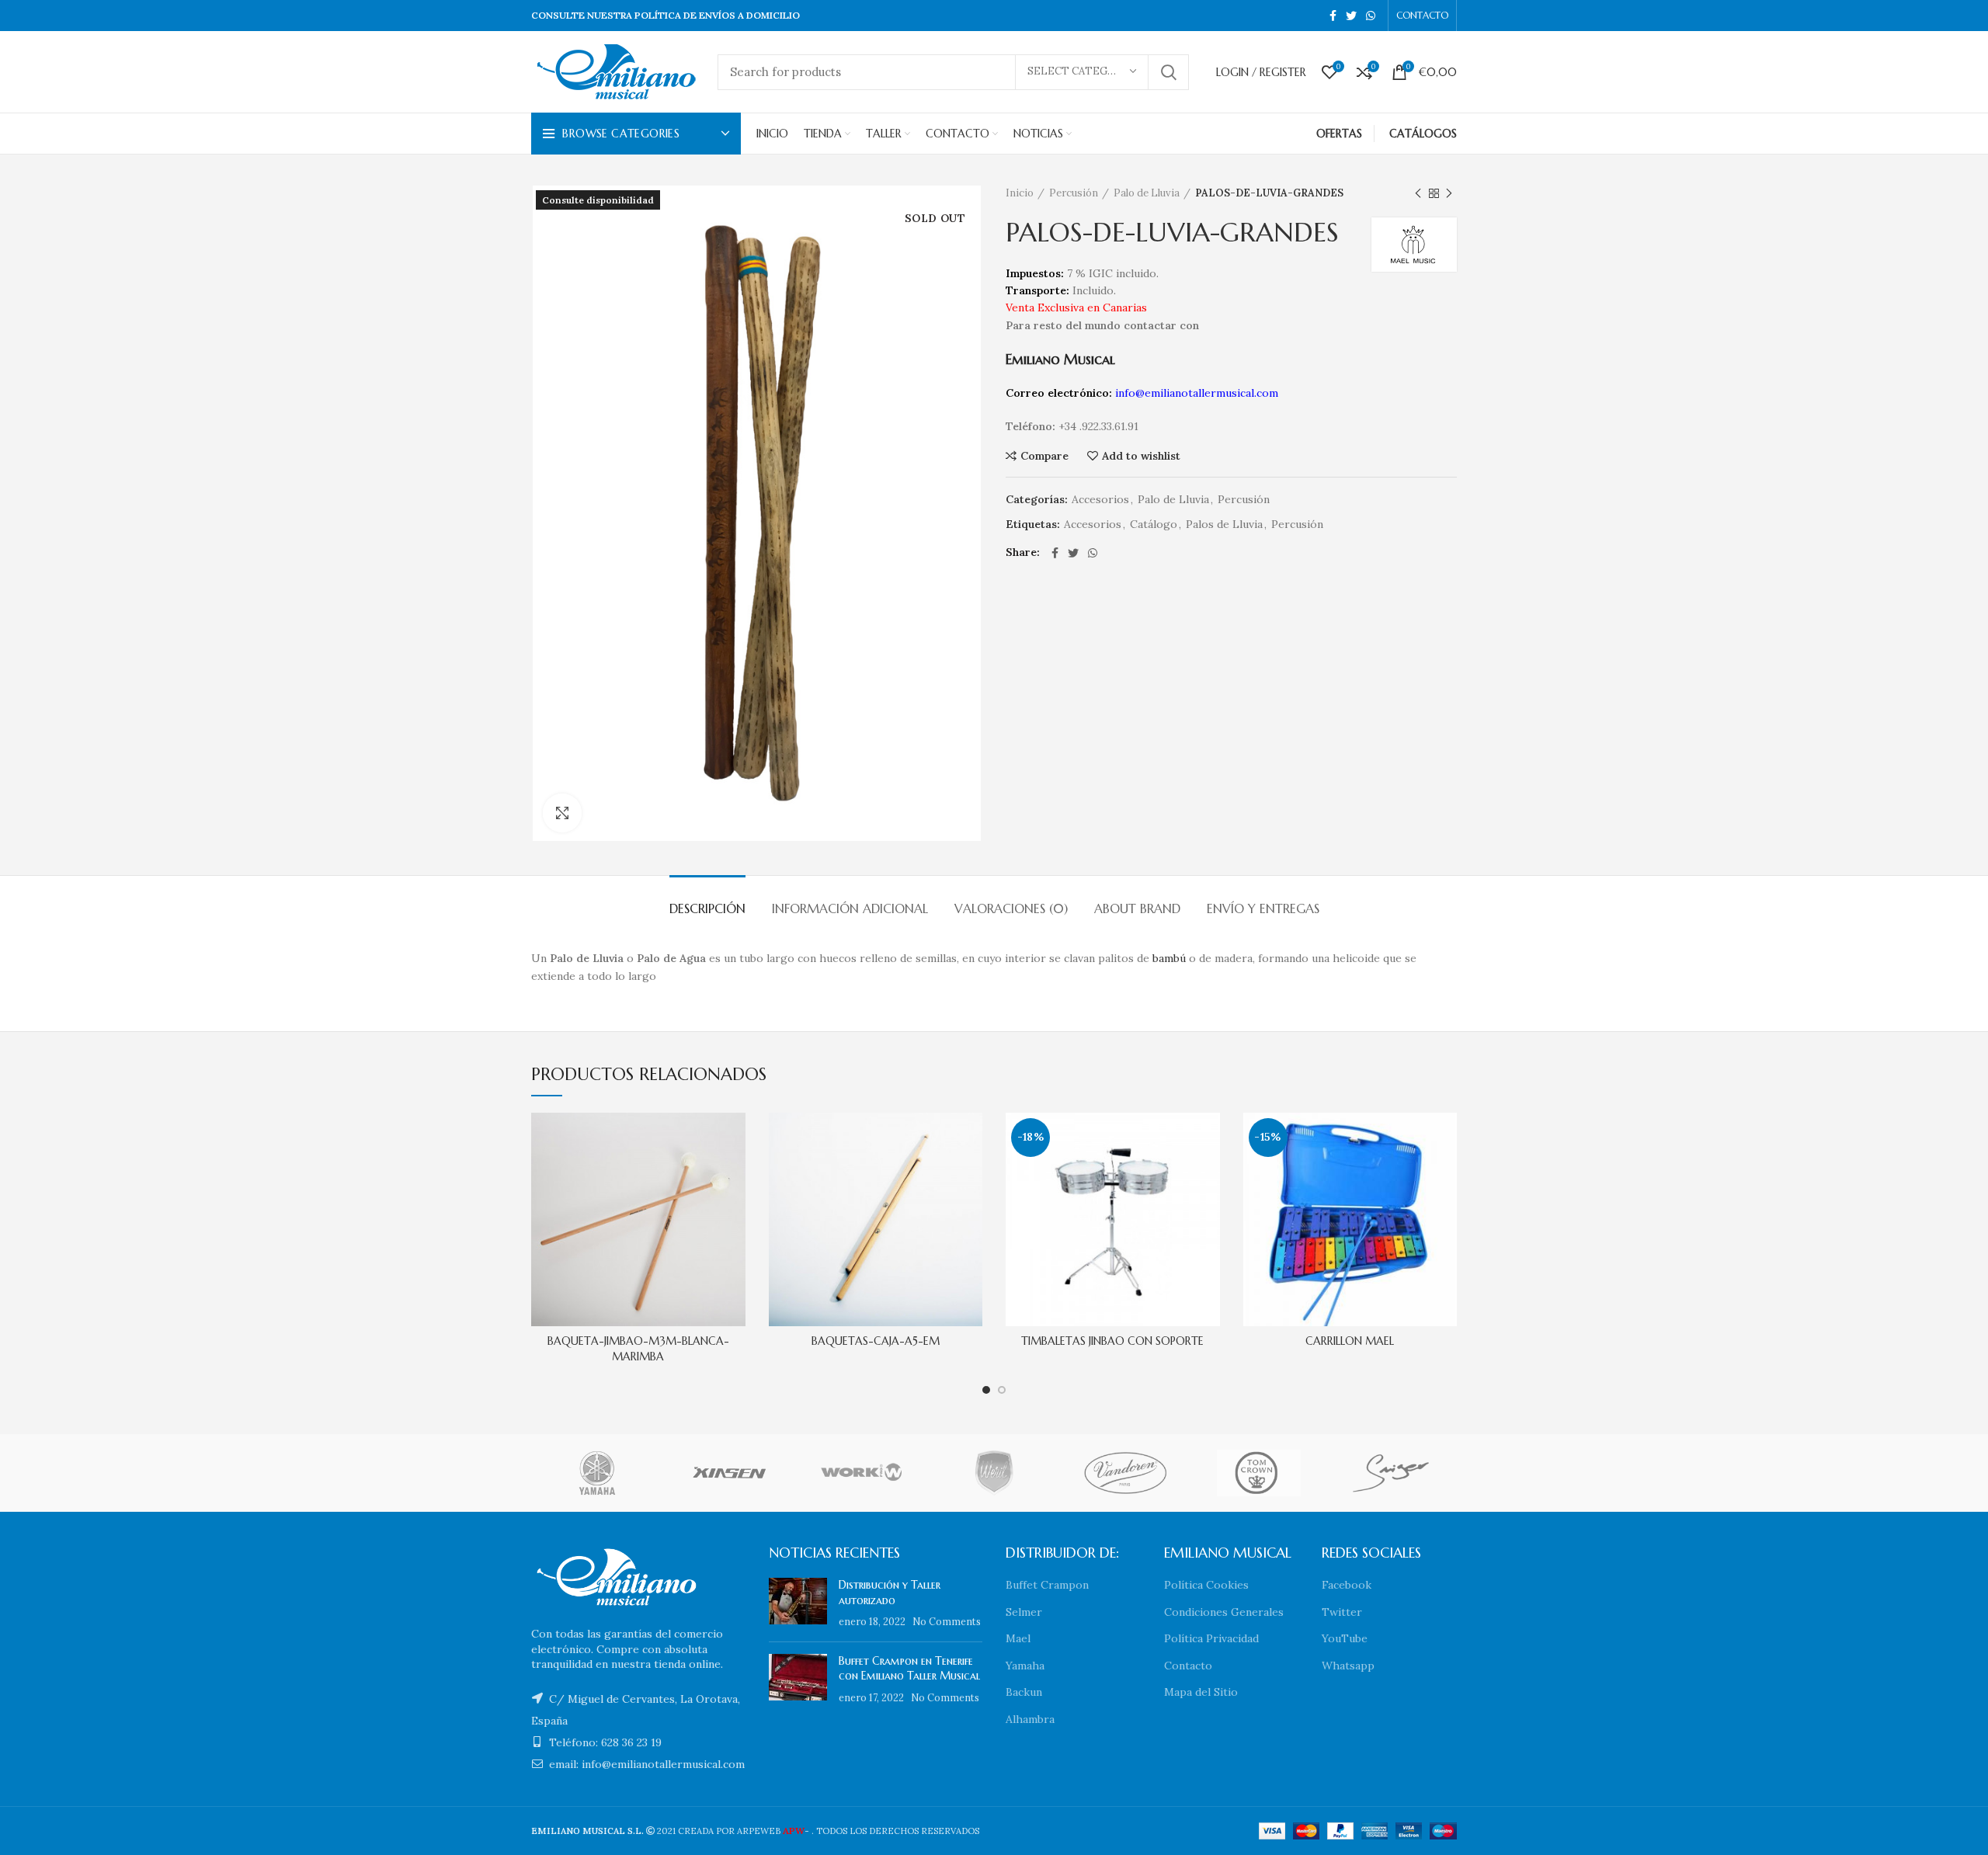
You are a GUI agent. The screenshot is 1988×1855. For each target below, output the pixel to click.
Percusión (1074, 193)
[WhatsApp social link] (1371, 16)
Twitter (1342, 1612)
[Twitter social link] (1351, 16)
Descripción (707, 908)
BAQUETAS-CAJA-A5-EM (876, 1341)
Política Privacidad (1211, 1638)
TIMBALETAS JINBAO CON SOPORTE (1112, 1341)
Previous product (1418, 193)
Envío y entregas (1263, 908)
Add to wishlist (1141, 456)
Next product (1449, 193)
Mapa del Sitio (1201, 1692)
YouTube (1345, 1638)
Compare (1044, 456)
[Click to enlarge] (562, 813)
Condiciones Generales (1224, 1612)
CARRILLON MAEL (1350, 1341)
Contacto (1188, 1666)
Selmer (1024, 1612)
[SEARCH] (1168, 72)
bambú (1169, 958)
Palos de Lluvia (1224, 525)
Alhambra (1030, 1719)
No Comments (947, 1621)
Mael (1018, 1638)
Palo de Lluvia (1147, 193)
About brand (1137, 908)
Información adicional (850, 908)
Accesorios (1100, 500)
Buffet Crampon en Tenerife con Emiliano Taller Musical (909, 1669)
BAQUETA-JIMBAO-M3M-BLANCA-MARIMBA (638, 1349)
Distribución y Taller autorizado (890, 1593)
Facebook (1347, 1585)
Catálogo (1154, 525)
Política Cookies (1206, 1585)
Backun (1024, 1692)
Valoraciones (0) (1011, 908)
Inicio (1020, 193)
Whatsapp (1348, 1666)
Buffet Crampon (1047, 1585)
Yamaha (1025, 1666)
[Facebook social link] (1333, 16)
